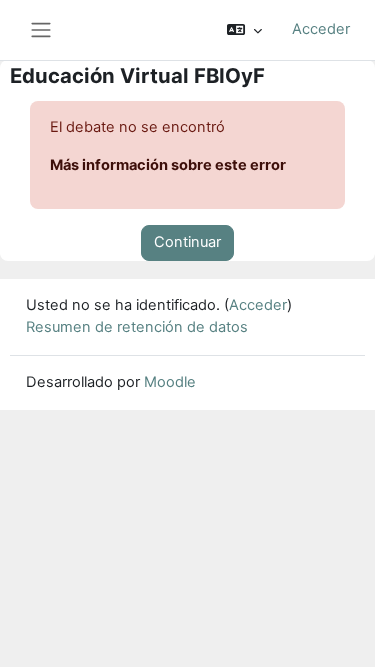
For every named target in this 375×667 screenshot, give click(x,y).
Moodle (170, 382)
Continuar (187, 242)
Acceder (321, 29)
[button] (244, 30)
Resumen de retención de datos (137, 327)
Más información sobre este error (168, 165)
